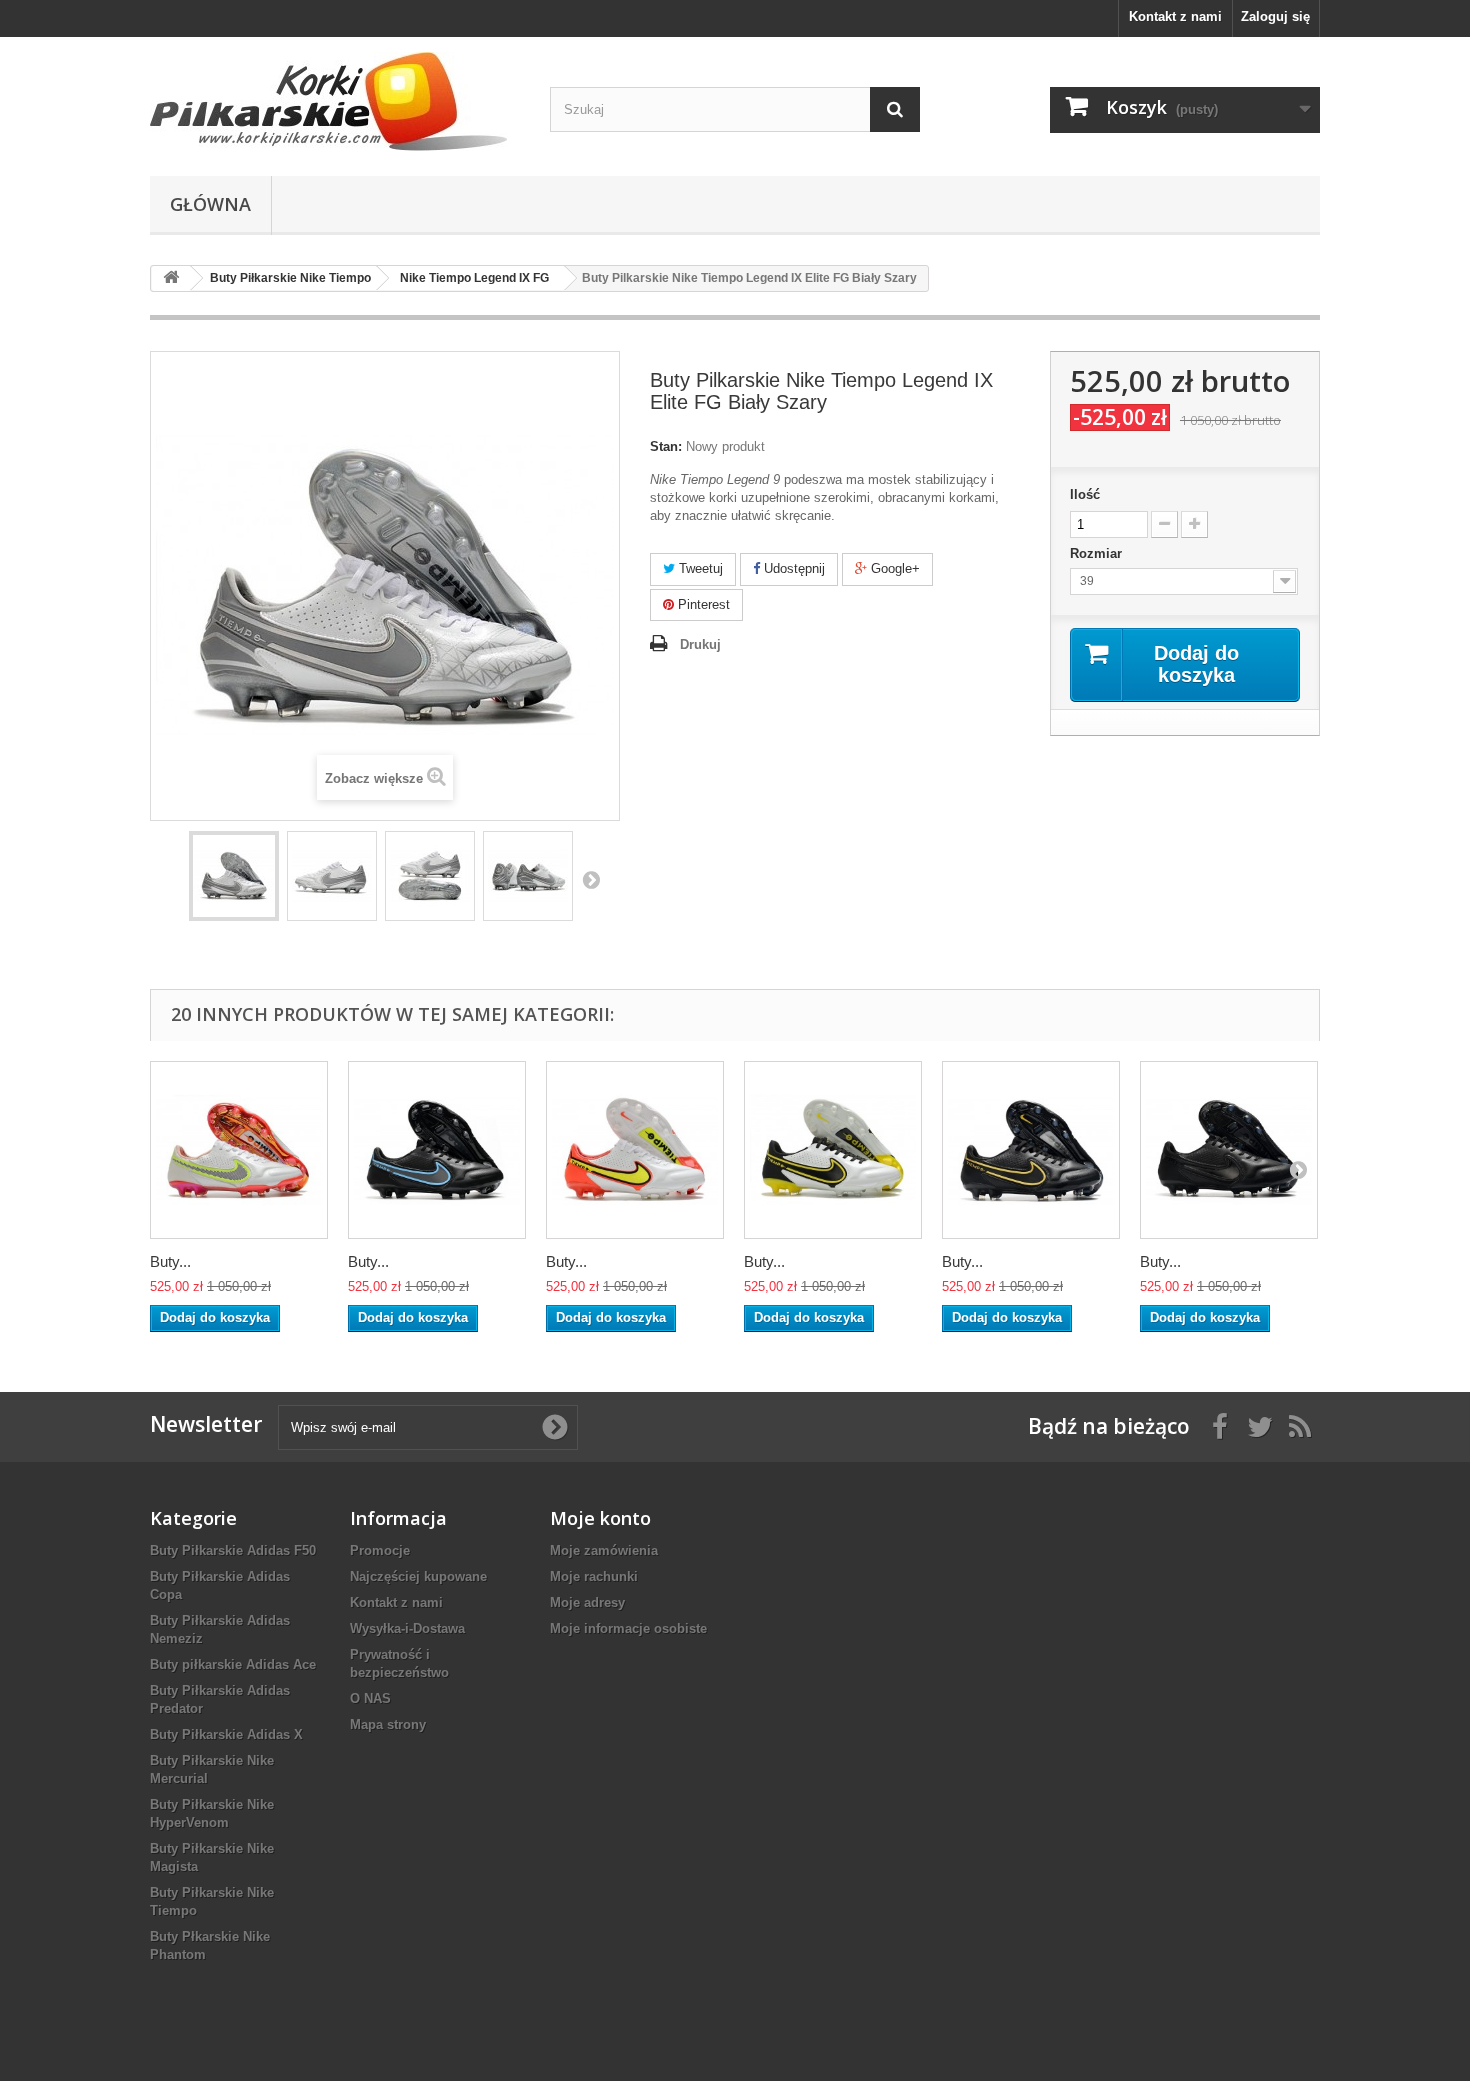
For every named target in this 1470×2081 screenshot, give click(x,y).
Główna (210, 204)
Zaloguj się (1275, 16)
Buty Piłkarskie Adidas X (226, 1734)
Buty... (170, 1261)
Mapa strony (388, 1724)
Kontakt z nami (1175, 16)
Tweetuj (699, 568)
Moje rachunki (594, 1576)
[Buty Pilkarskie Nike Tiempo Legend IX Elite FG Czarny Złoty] (1031, 1150)
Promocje (380, 1550)
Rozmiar (1098, 553)
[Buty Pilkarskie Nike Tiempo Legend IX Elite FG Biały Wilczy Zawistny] (833, 1150)
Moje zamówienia (604, 1550)
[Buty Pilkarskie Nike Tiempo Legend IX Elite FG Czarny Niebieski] (437, 1150)
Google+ (893, 568)
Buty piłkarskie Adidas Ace (233, 1664)
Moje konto (600, 1518)
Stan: (666, 446)
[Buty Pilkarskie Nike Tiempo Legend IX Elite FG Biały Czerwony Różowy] (239, 1150)
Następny (591, 879)
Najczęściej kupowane (418, 1576)
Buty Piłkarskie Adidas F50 (233, 1550)
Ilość (1085, 494)
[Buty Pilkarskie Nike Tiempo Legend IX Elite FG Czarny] (1229, 1150)
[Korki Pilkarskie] (335, 101)
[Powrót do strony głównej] (171, 278)
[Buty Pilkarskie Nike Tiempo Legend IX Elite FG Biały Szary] (234, 876)
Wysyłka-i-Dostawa (407, 1628)
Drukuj (700, 644)
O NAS (370, 1698)
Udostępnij (792, 568)
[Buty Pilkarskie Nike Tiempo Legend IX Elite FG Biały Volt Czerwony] (635, 1150)
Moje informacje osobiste (628, 1628)
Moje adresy (587, 1602)
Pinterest (702, 604)
